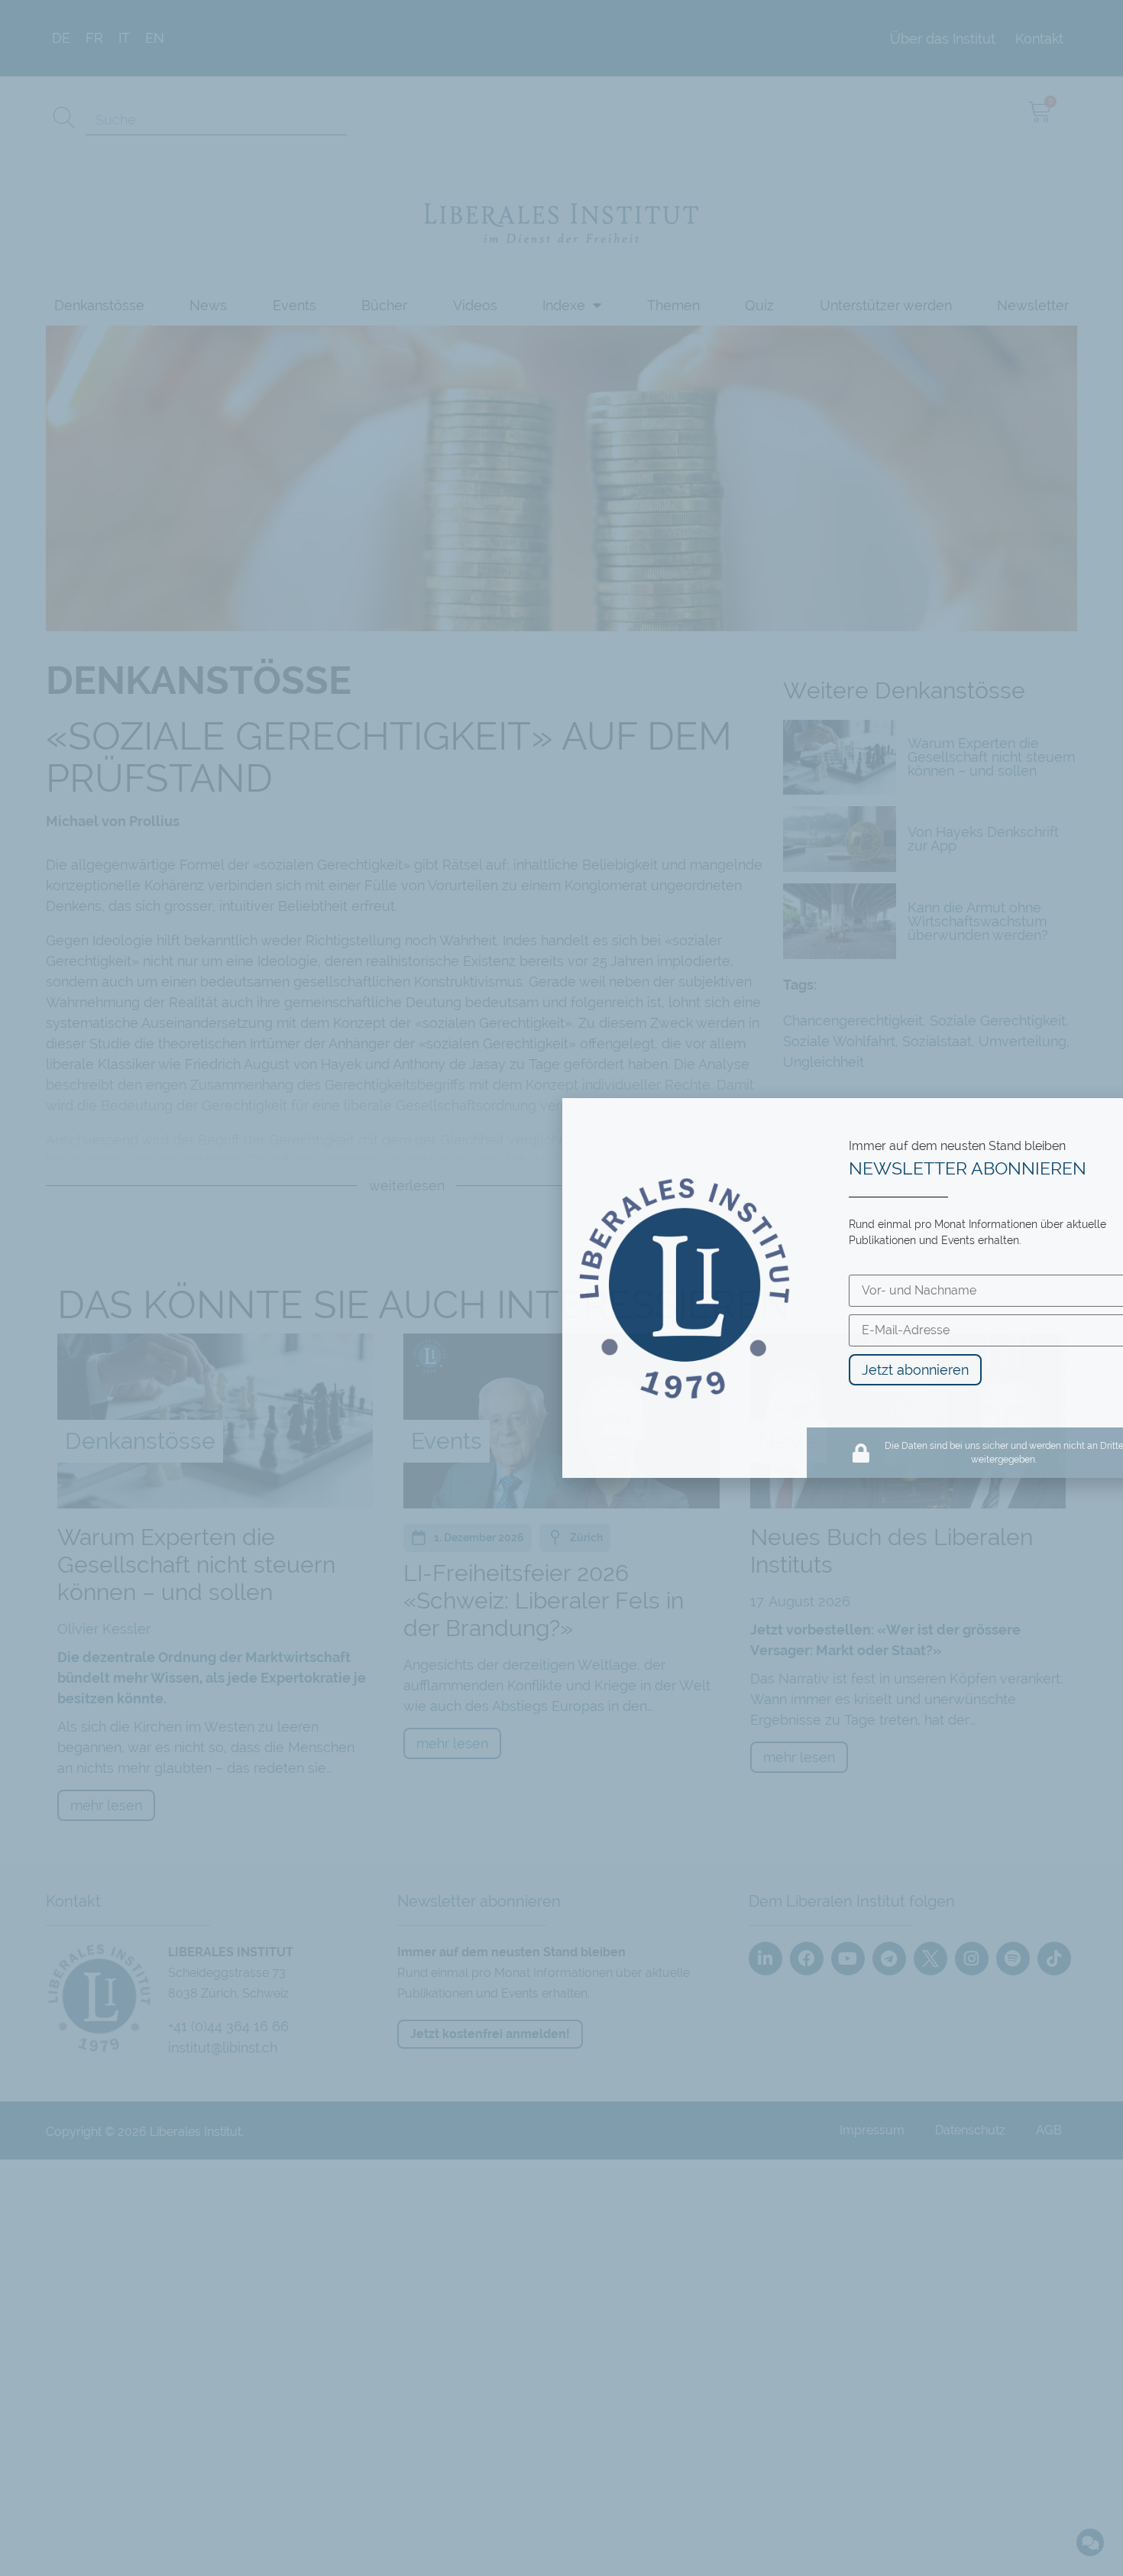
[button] (1101, 1120)
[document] (561, 1288)
